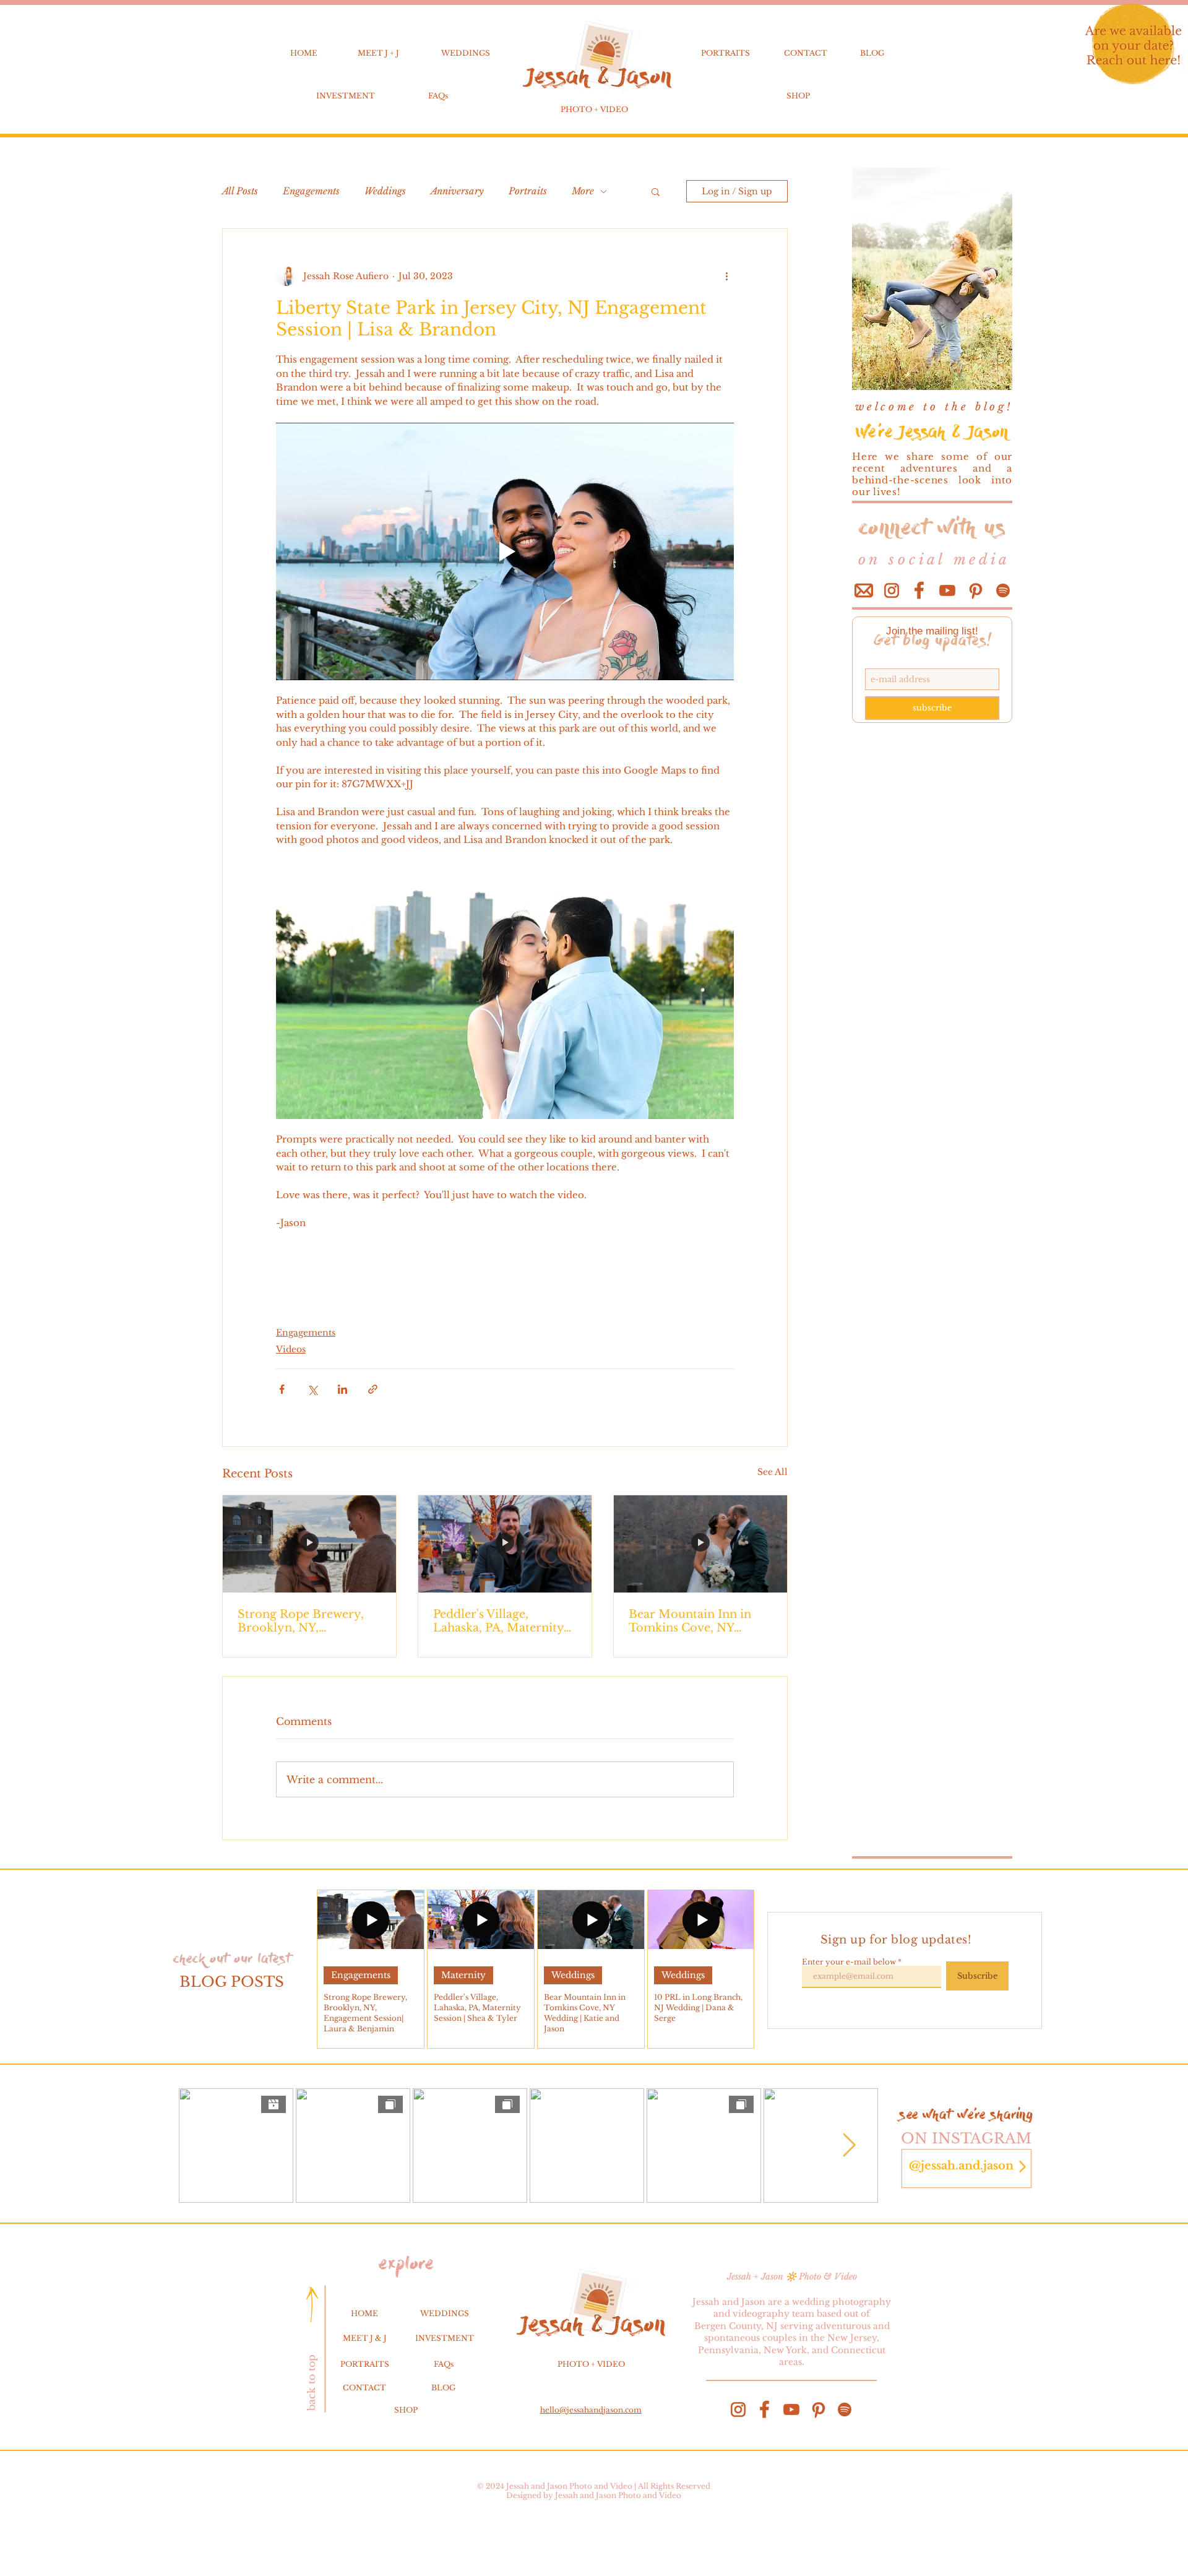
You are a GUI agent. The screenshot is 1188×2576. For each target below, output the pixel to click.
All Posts (240, 191)
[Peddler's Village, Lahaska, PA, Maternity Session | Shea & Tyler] (505, 1544)
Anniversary (457, 191)
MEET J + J (378, 53)
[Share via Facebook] (282, 1389)
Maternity (463, 1975)
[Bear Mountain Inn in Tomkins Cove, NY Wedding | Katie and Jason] (700, 1544)
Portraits (528, 191)
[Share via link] (373, 1389)
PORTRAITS (725, 53)
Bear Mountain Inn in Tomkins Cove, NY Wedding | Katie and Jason (690, 1621)
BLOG (872, 53)
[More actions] (726, 276)
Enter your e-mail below (849, 1962)
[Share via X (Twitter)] (312, 1389)
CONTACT (806, 53)
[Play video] (505, 551)
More (583, 191)
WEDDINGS (466, 53)
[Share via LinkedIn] (342, 1389)
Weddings (385, 191)
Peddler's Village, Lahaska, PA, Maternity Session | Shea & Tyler (498, 1621)
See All (773, 1472)
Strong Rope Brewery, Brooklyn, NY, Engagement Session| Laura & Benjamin (301, 1621)
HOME (304, 53)
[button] (656, 191)
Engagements (311, 191)
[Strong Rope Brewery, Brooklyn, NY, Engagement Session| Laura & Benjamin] (309, 1544)
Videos (291, 1349)
